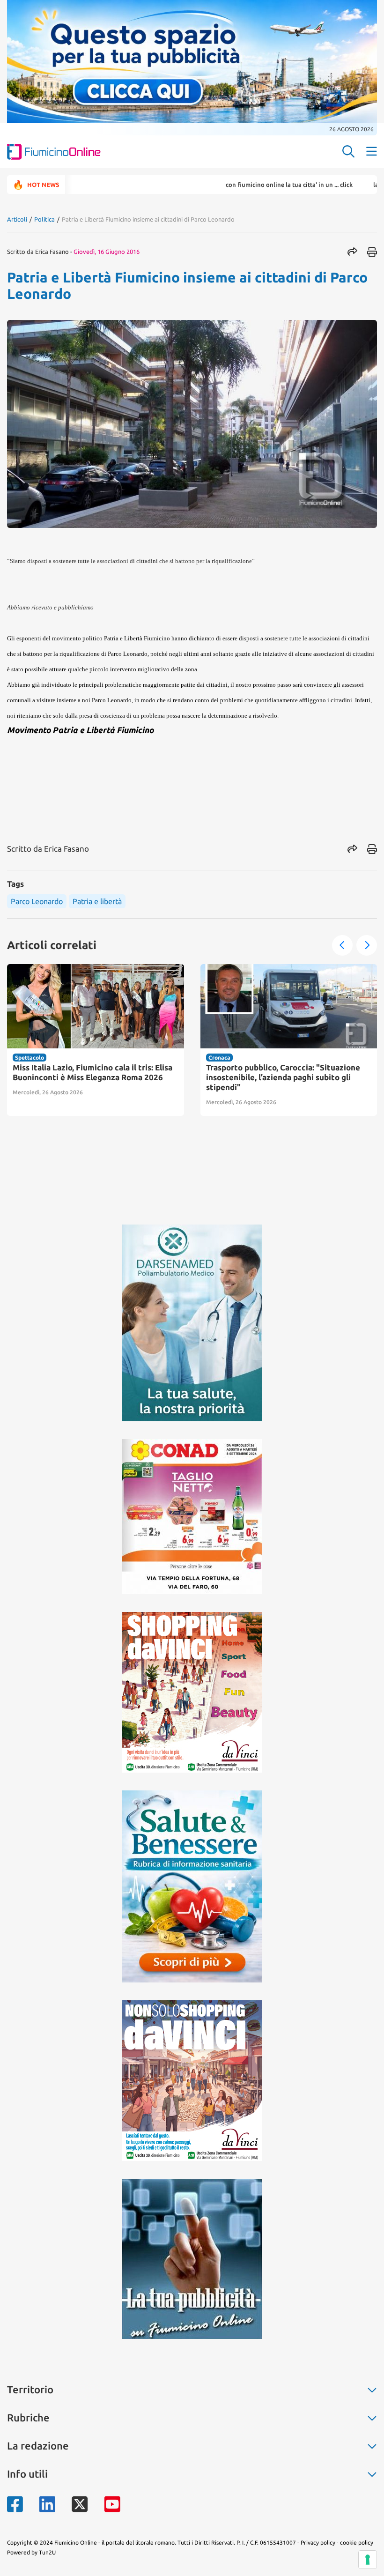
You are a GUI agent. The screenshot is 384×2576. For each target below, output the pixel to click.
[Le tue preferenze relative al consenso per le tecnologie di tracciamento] (368, 2560)
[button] (342, 945)
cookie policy (357, 2543)
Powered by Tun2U (31, 2552)
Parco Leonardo (37, 901)
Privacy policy (318, 2543)
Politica (44, 219)
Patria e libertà (97, 901)
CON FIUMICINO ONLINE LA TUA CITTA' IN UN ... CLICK (236, 185)
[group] (96, 1040)
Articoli (17, 219)
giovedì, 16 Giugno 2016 (107, 252)
